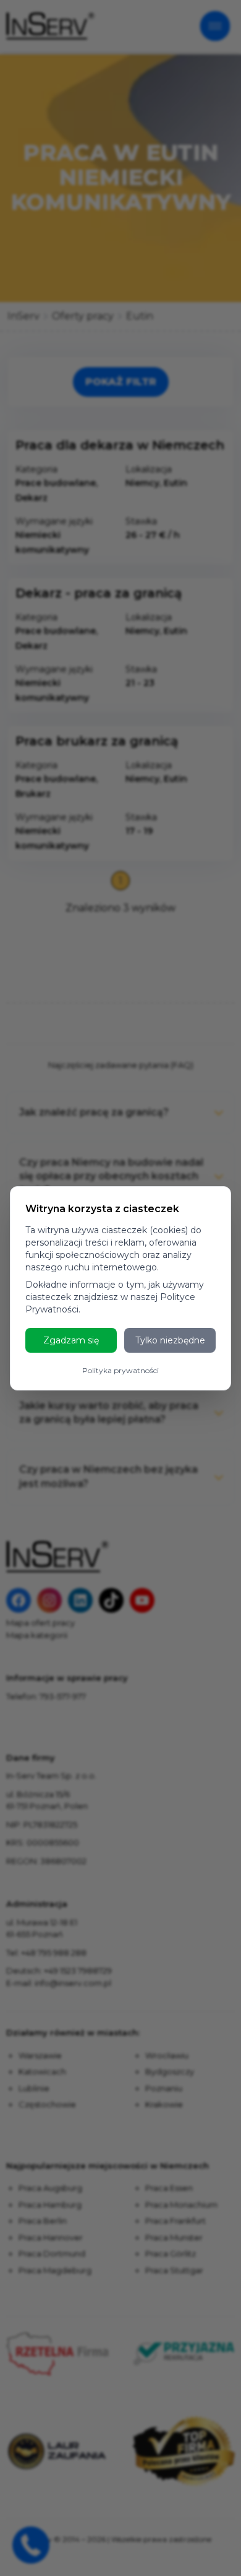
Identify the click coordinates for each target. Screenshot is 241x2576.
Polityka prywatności (120, 1370)
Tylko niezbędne (170, 1340)
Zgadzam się (71, 1340)
